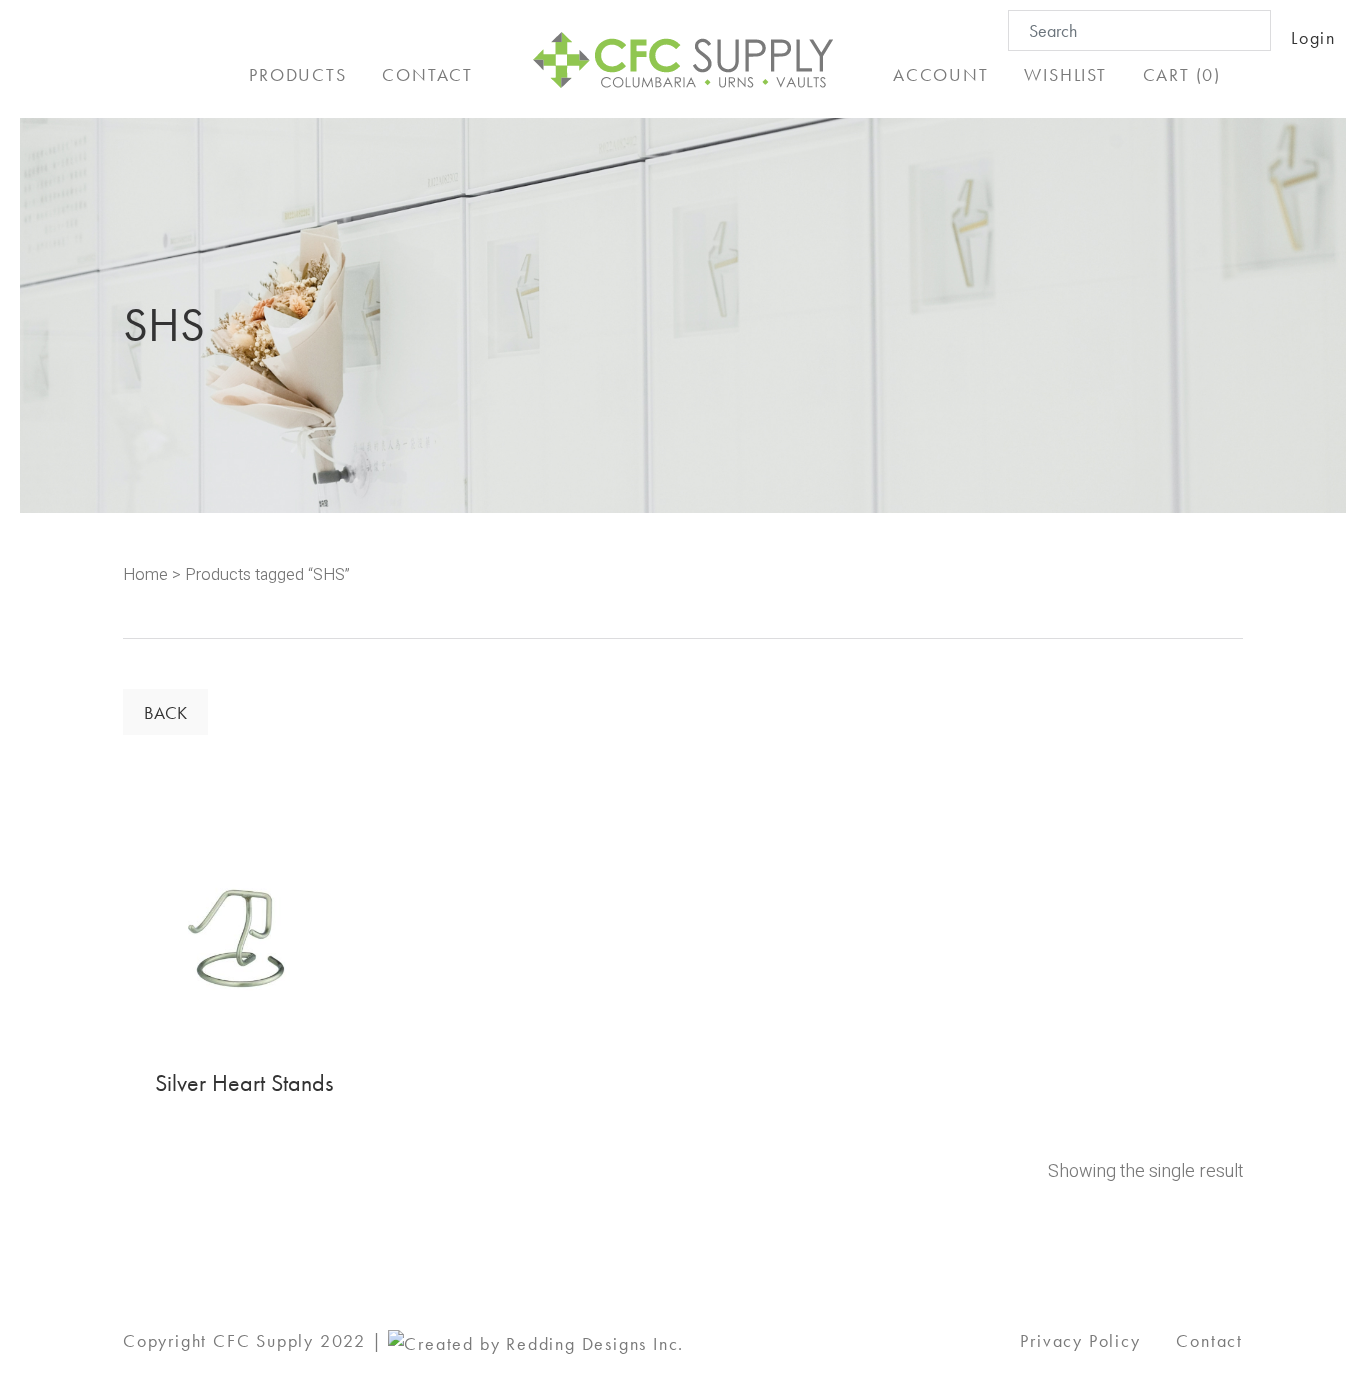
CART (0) (1182, 74)
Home (145, 575)
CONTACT (427, 74)
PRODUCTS (297, 74)
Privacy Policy (1080, 1340)
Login (1313, 37)
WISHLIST (1065, 74)
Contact (1209, 1340)
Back (165, 712)
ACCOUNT (941, 74)
